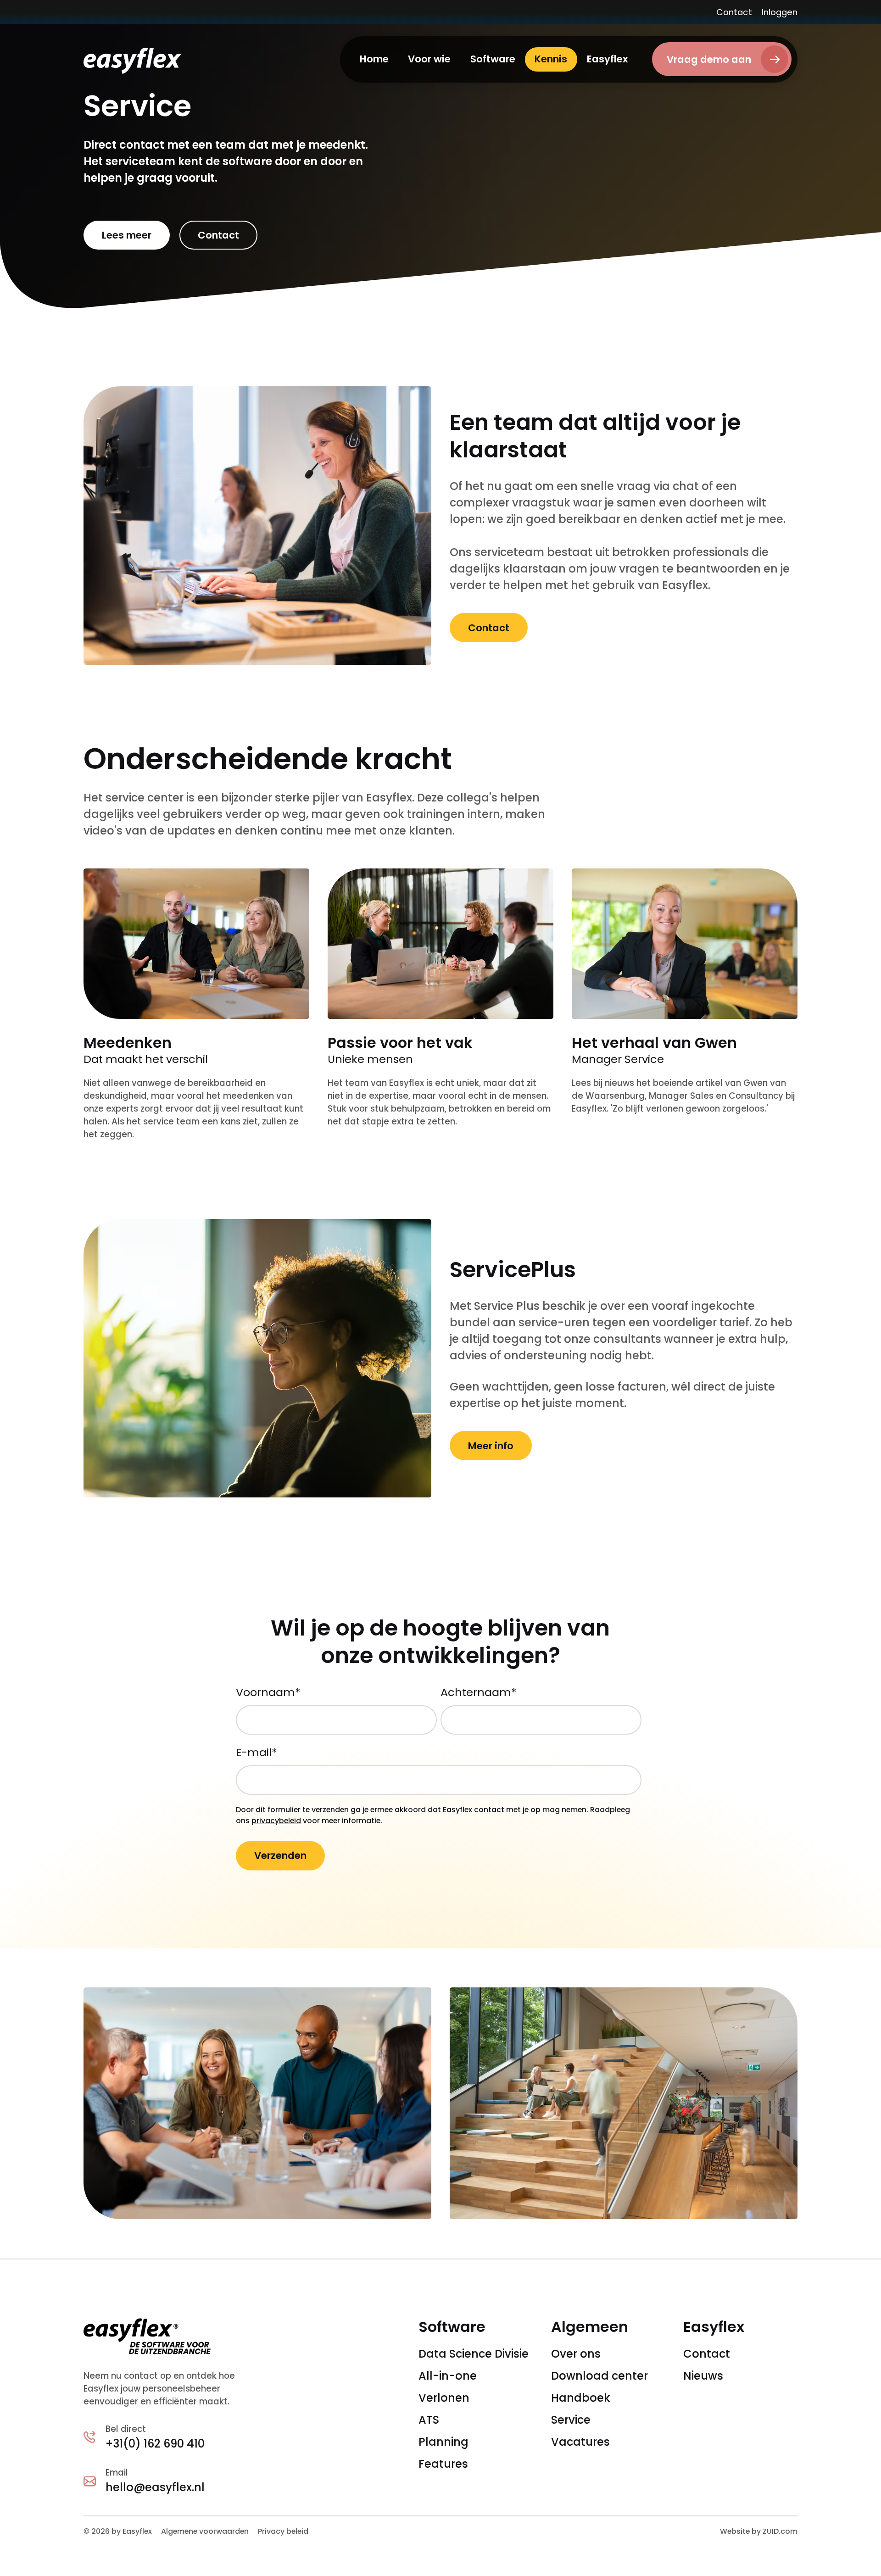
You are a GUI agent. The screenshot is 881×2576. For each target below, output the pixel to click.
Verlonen (444, 2398)
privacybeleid (276, 1821)
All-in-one (448, 2376)
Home (374, 59)
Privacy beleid (283, 2531)
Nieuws (703, 2376)
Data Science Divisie (474, 2354)
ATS (429, 2420)
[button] (429, 59)
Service (571, 2420)
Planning (443, 2442)
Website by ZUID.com (759, 2531)
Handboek (581, 2398)
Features (443, 2464)
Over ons (576, 2354)
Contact (734, 12)
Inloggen (780, 12)
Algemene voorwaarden (205, 2531)
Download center (599, 2376)
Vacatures (580, 2442)
